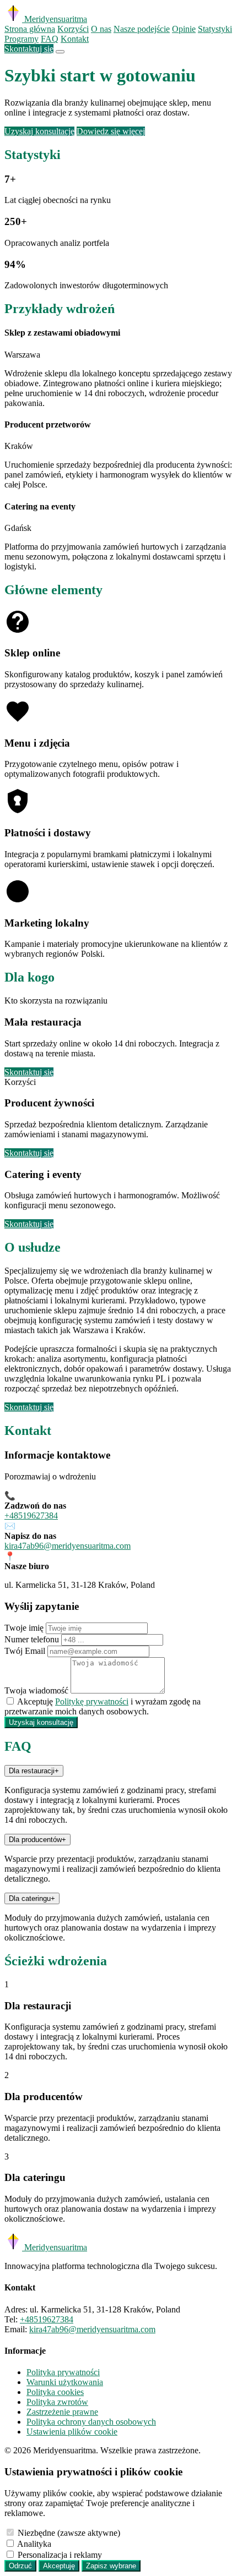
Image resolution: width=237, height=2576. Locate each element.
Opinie (184, 29)
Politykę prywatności (92, 1701)
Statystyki (215, 29)
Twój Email (25, 1651)
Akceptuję (59, 2566)
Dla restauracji (34, 1771)
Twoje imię (24, 1628)
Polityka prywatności (63, 2372)
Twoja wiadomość (36, 1690)
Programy (21, 39)
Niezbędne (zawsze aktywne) (69, 2533)
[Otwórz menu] (60, 52)
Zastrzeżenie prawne (62, 2412)
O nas (101, 29)
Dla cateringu (32, 1898)
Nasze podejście (142, 29)
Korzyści (73, 29)
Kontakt (75, 39)
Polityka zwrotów (57, 2402)
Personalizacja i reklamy (60, 2555)
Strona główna (30, 29)
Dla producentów (37, 1840)
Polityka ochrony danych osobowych (91, 2422)
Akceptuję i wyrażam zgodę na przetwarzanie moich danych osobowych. (103, 1706)
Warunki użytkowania (65, 2382)
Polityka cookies (55, 2392)
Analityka (34, 2544)
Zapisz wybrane (111, 2566)
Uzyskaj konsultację (39, 131)
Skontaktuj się (29, 49)
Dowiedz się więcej (111, 131)
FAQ (50, 39)
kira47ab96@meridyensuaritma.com (68, 1546)
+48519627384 (31, 1516)
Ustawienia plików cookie (72, 2432)
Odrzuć (20, 2566)
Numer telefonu (32, 1639)
